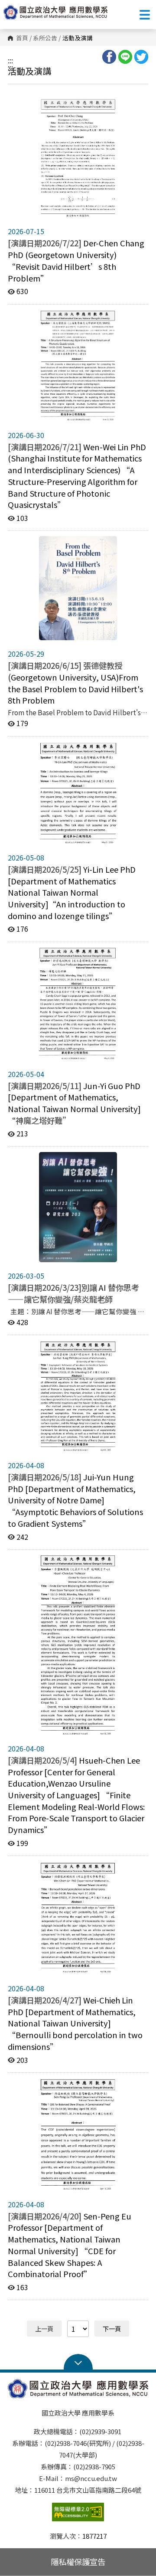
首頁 (22, 38)
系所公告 (45, 38)
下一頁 (112, 2329)
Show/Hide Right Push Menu (145, 15)
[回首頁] (55, 12)
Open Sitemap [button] (78, 2362)
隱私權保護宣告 (78, 2562)
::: (10, 60)
